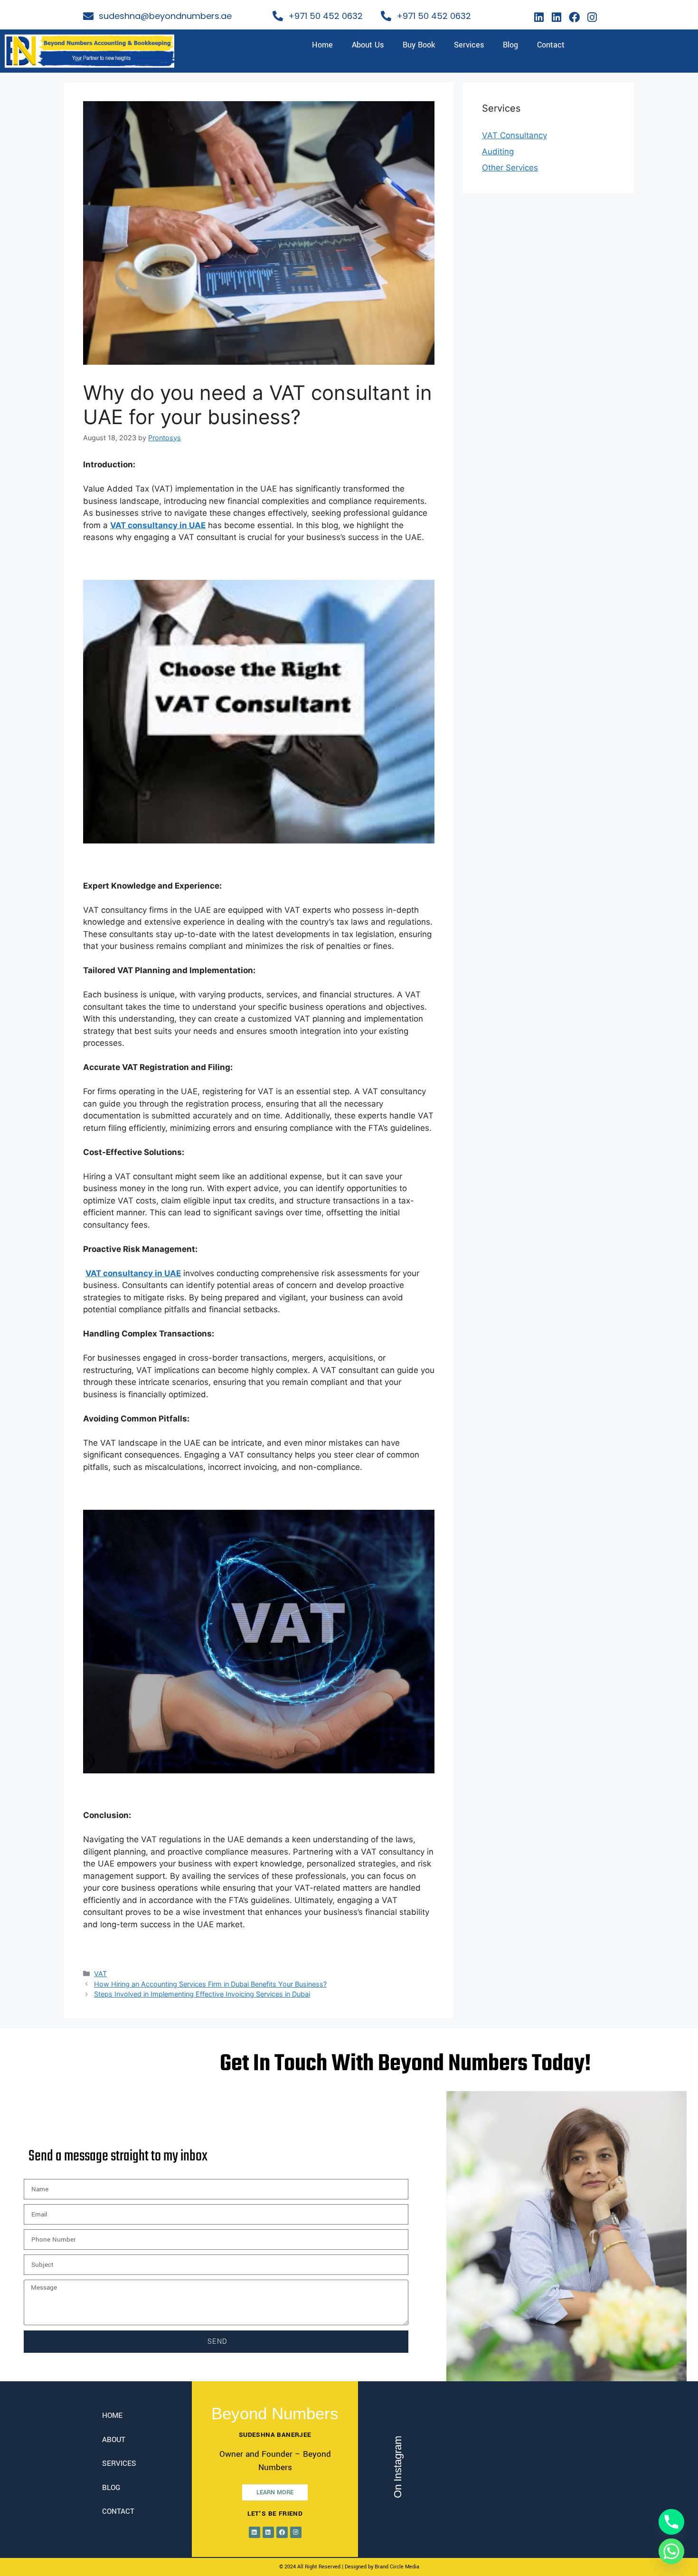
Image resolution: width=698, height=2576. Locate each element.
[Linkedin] (539, 17)
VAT (100, 1974)
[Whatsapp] (671, 2551)
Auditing (498, 152)
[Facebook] (575, 17)
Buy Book (419, 45)
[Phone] (671, 2522)
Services (469, 45)
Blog (510, 45)
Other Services (510, 168)
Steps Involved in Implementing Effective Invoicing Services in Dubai (202, 1994)
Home (322, 45)
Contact (551, 45)
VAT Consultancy (514, 135)
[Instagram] (592, 17)
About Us (368, 45)
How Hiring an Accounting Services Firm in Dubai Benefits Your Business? (210, 1984)
